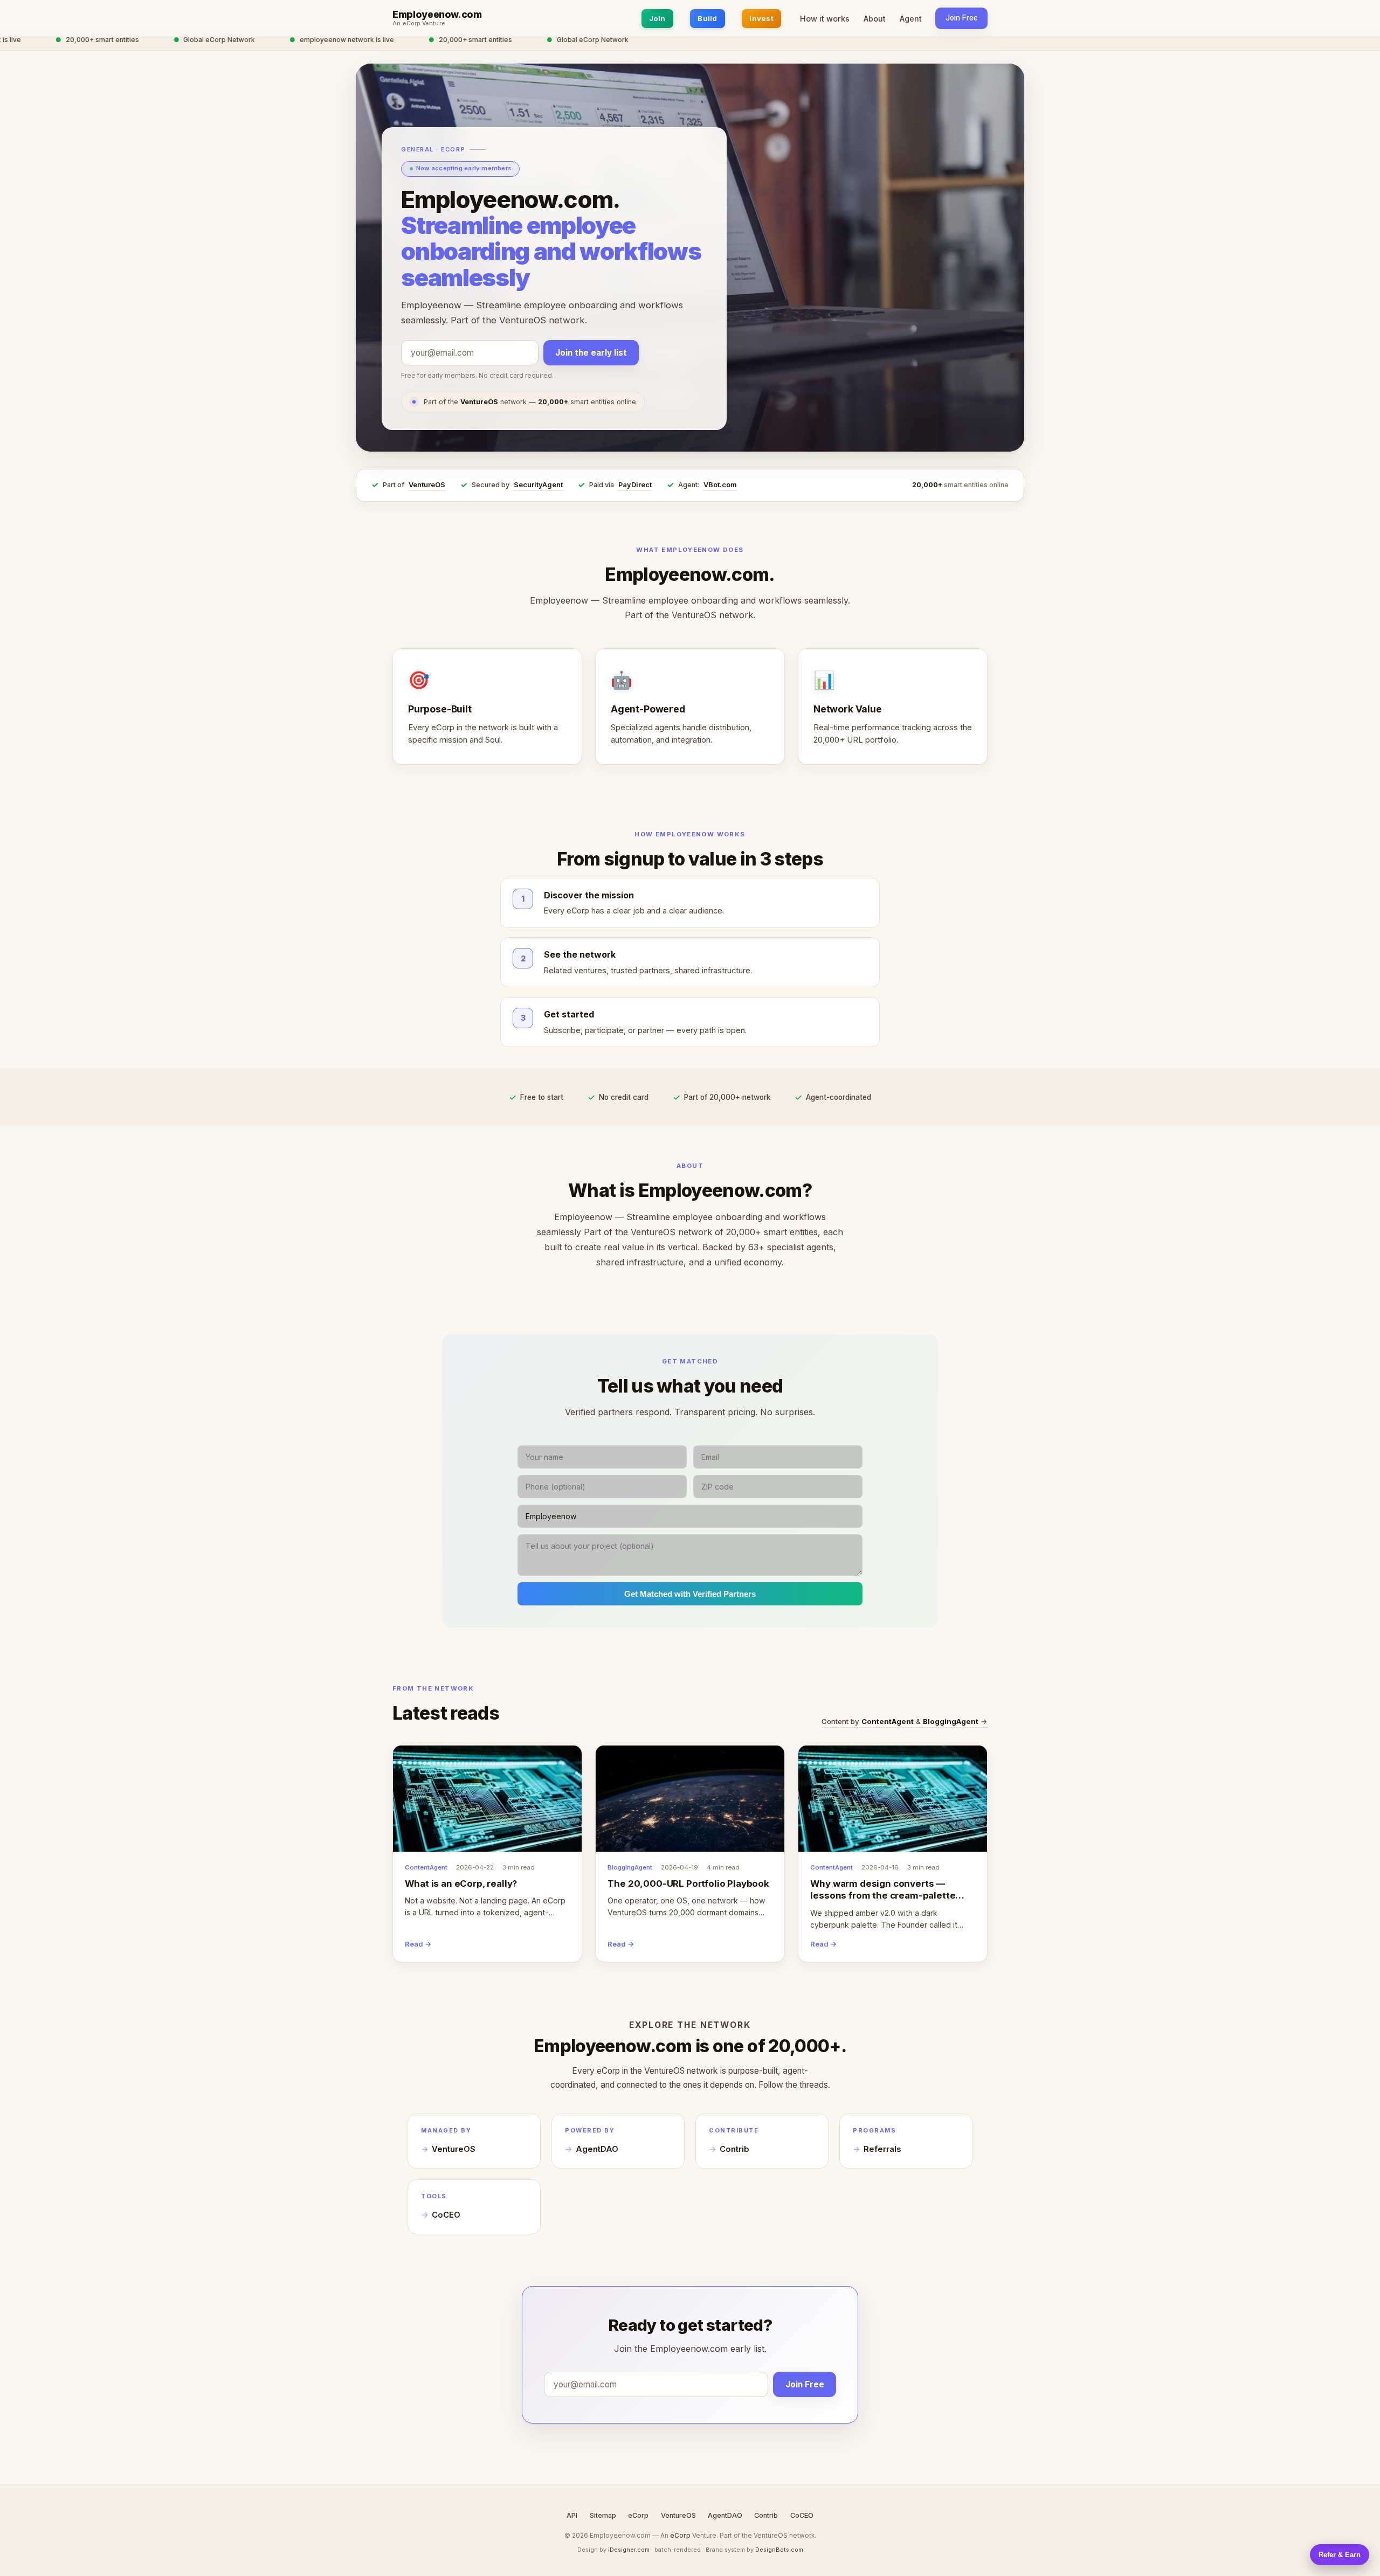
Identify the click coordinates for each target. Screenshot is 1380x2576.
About (875, 19)
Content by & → (905, 1721)
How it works (825, 19)
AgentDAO (597, 2149)
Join (657, 18)
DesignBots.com (779, 2550)
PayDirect (635, 485)
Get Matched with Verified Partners (690, 1594)
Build (707, 18)
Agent (911, 19)
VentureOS (427, 485)
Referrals (882, 2149)
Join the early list (591, 353)
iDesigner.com (629, 2550)
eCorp (638, 2515)
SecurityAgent (538, 485)
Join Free (962, 18)
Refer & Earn (1340, 2555)
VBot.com (720, 485)
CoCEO (446, 2215)
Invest (761, 18)
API (572, 2515)
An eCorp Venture (419, 24)
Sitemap (603, 2515)
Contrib (734, 2149)
